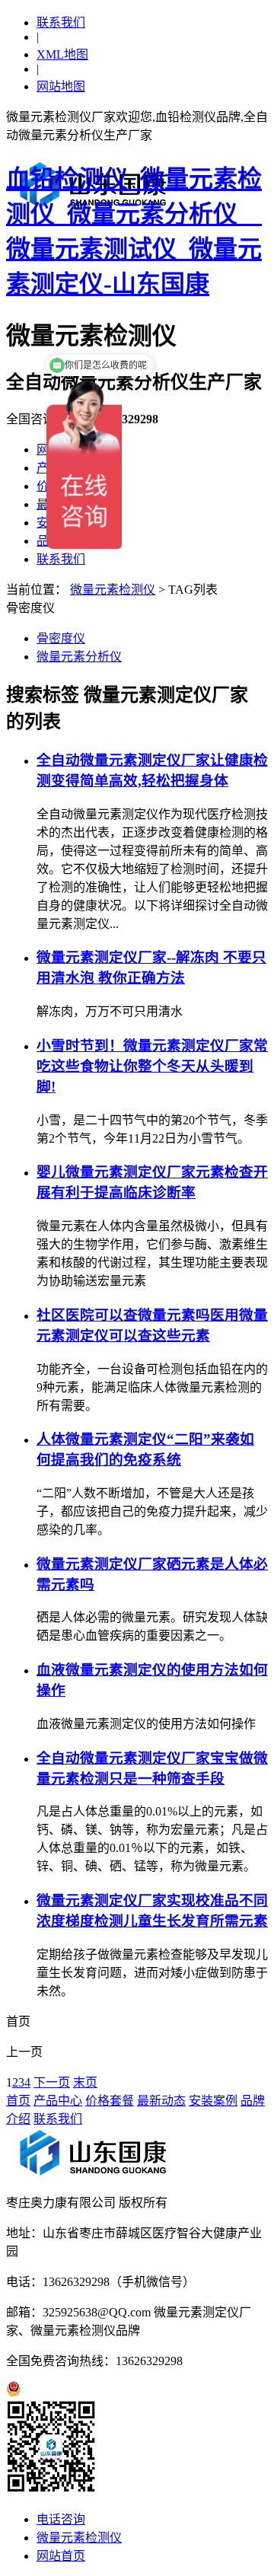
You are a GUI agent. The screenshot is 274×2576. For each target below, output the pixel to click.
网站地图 (61, 86)
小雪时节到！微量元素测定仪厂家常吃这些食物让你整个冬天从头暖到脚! (152, 1066)
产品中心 (58, 2101)
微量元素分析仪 (79, 657)
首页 (18, 2101)
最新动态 (161, 2101)
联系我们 (61, 22)
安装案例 (213, 2101)
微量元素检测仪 (113, 590)
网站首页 (61, 2556)
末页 (85, 2082)
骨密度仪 (61, 638)
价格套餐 (110, 2101)
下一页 (52, 2082)
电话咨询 (61, 2519)
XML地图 (62, 54)
